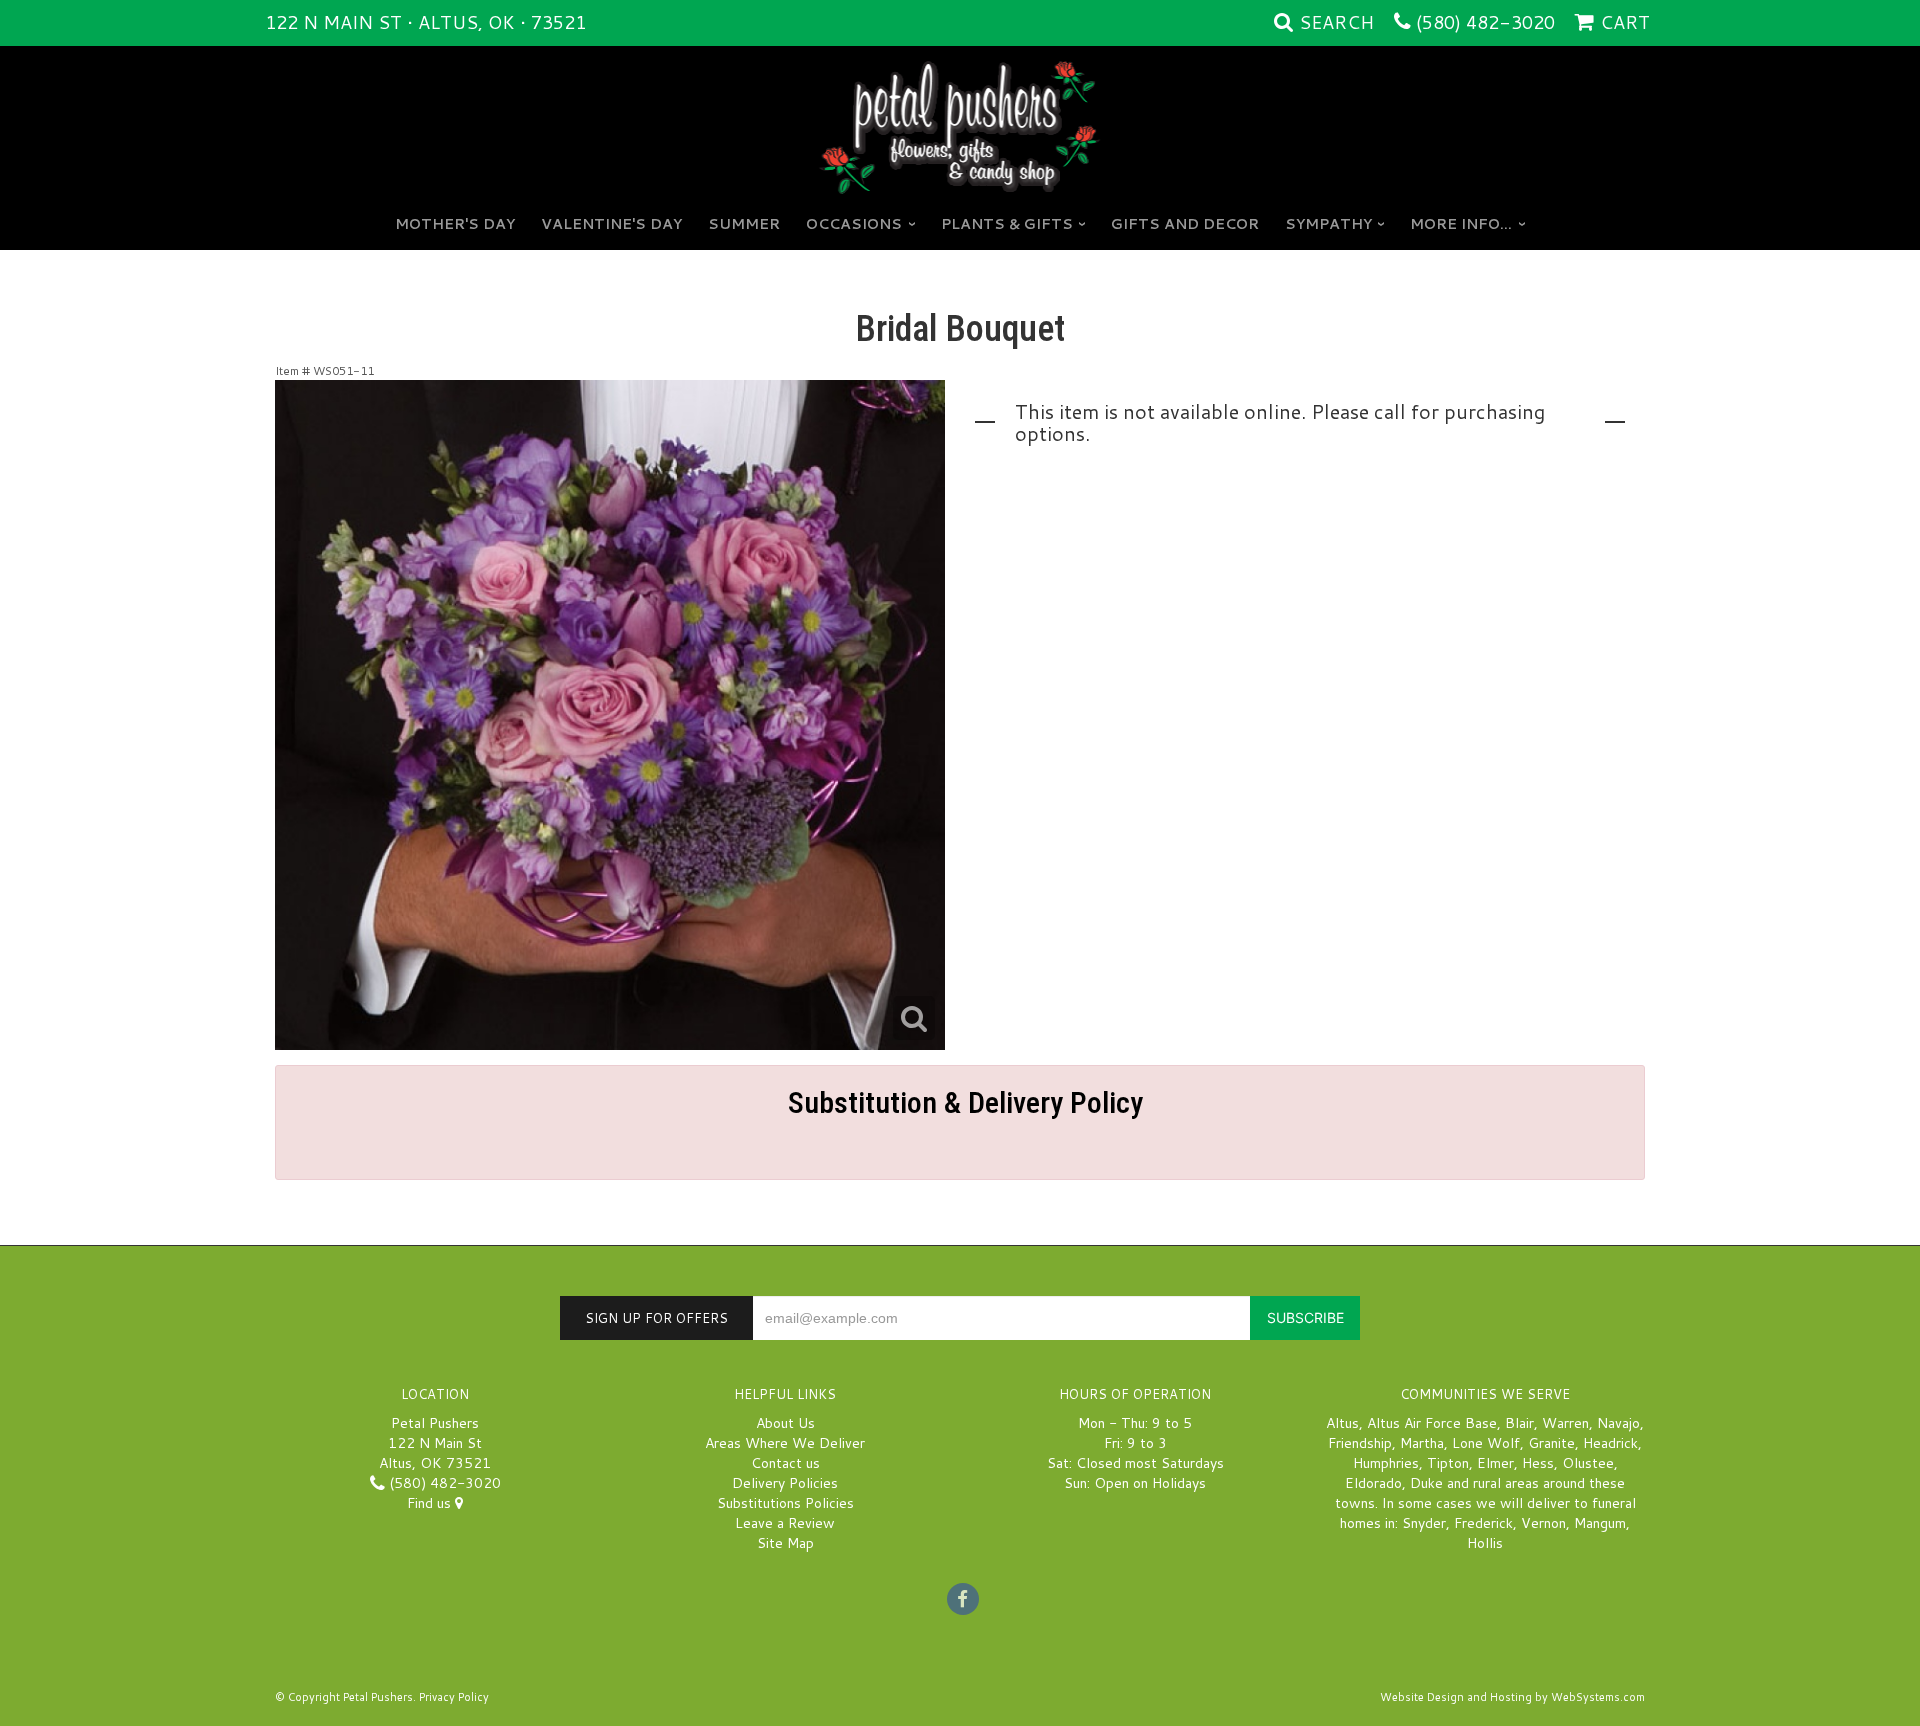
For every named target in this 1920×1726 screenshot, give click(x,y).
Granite (1551, 1443)
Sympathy (1328, 224)
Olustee (1588, 1463)
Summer (744, 224)
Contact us (785, 1463)
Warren (1565, 1423)
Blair (1519, 1423)
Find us (431, 1503)
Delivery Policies (785, 1483)
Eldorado (1373, 1483)
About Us (785, 1423)
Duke (1426, 1483)
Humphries (1386, 1463)
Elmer (1495, 1463)
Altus (1342, 1423)
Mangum (1600, 1523)
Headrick (1610, 1443)
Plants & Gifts (1007, 224)
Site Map (785, 1543)
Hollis (1485, 1543)
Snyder (1424, 1523)
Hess (1538, 1463)
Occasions (854, 224)
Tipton (1448, 1463)
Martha (1422, 1443)
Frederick (1483, 1523)
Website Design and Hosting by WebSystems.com (1512, 1697)
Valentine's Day (611, 224)
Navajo (1618, 1423)
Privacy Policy (454, 1697)
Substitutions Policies (785, 1503)
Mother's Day (455, 224)
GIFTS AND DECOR (1185, 224)
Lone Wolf (1486, 1443)
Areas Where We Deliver (785, 1443)
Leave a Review (785, 1523)
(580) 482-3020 (1485, 22)
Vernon (1543, 1523)
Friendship (1360, 1443)
